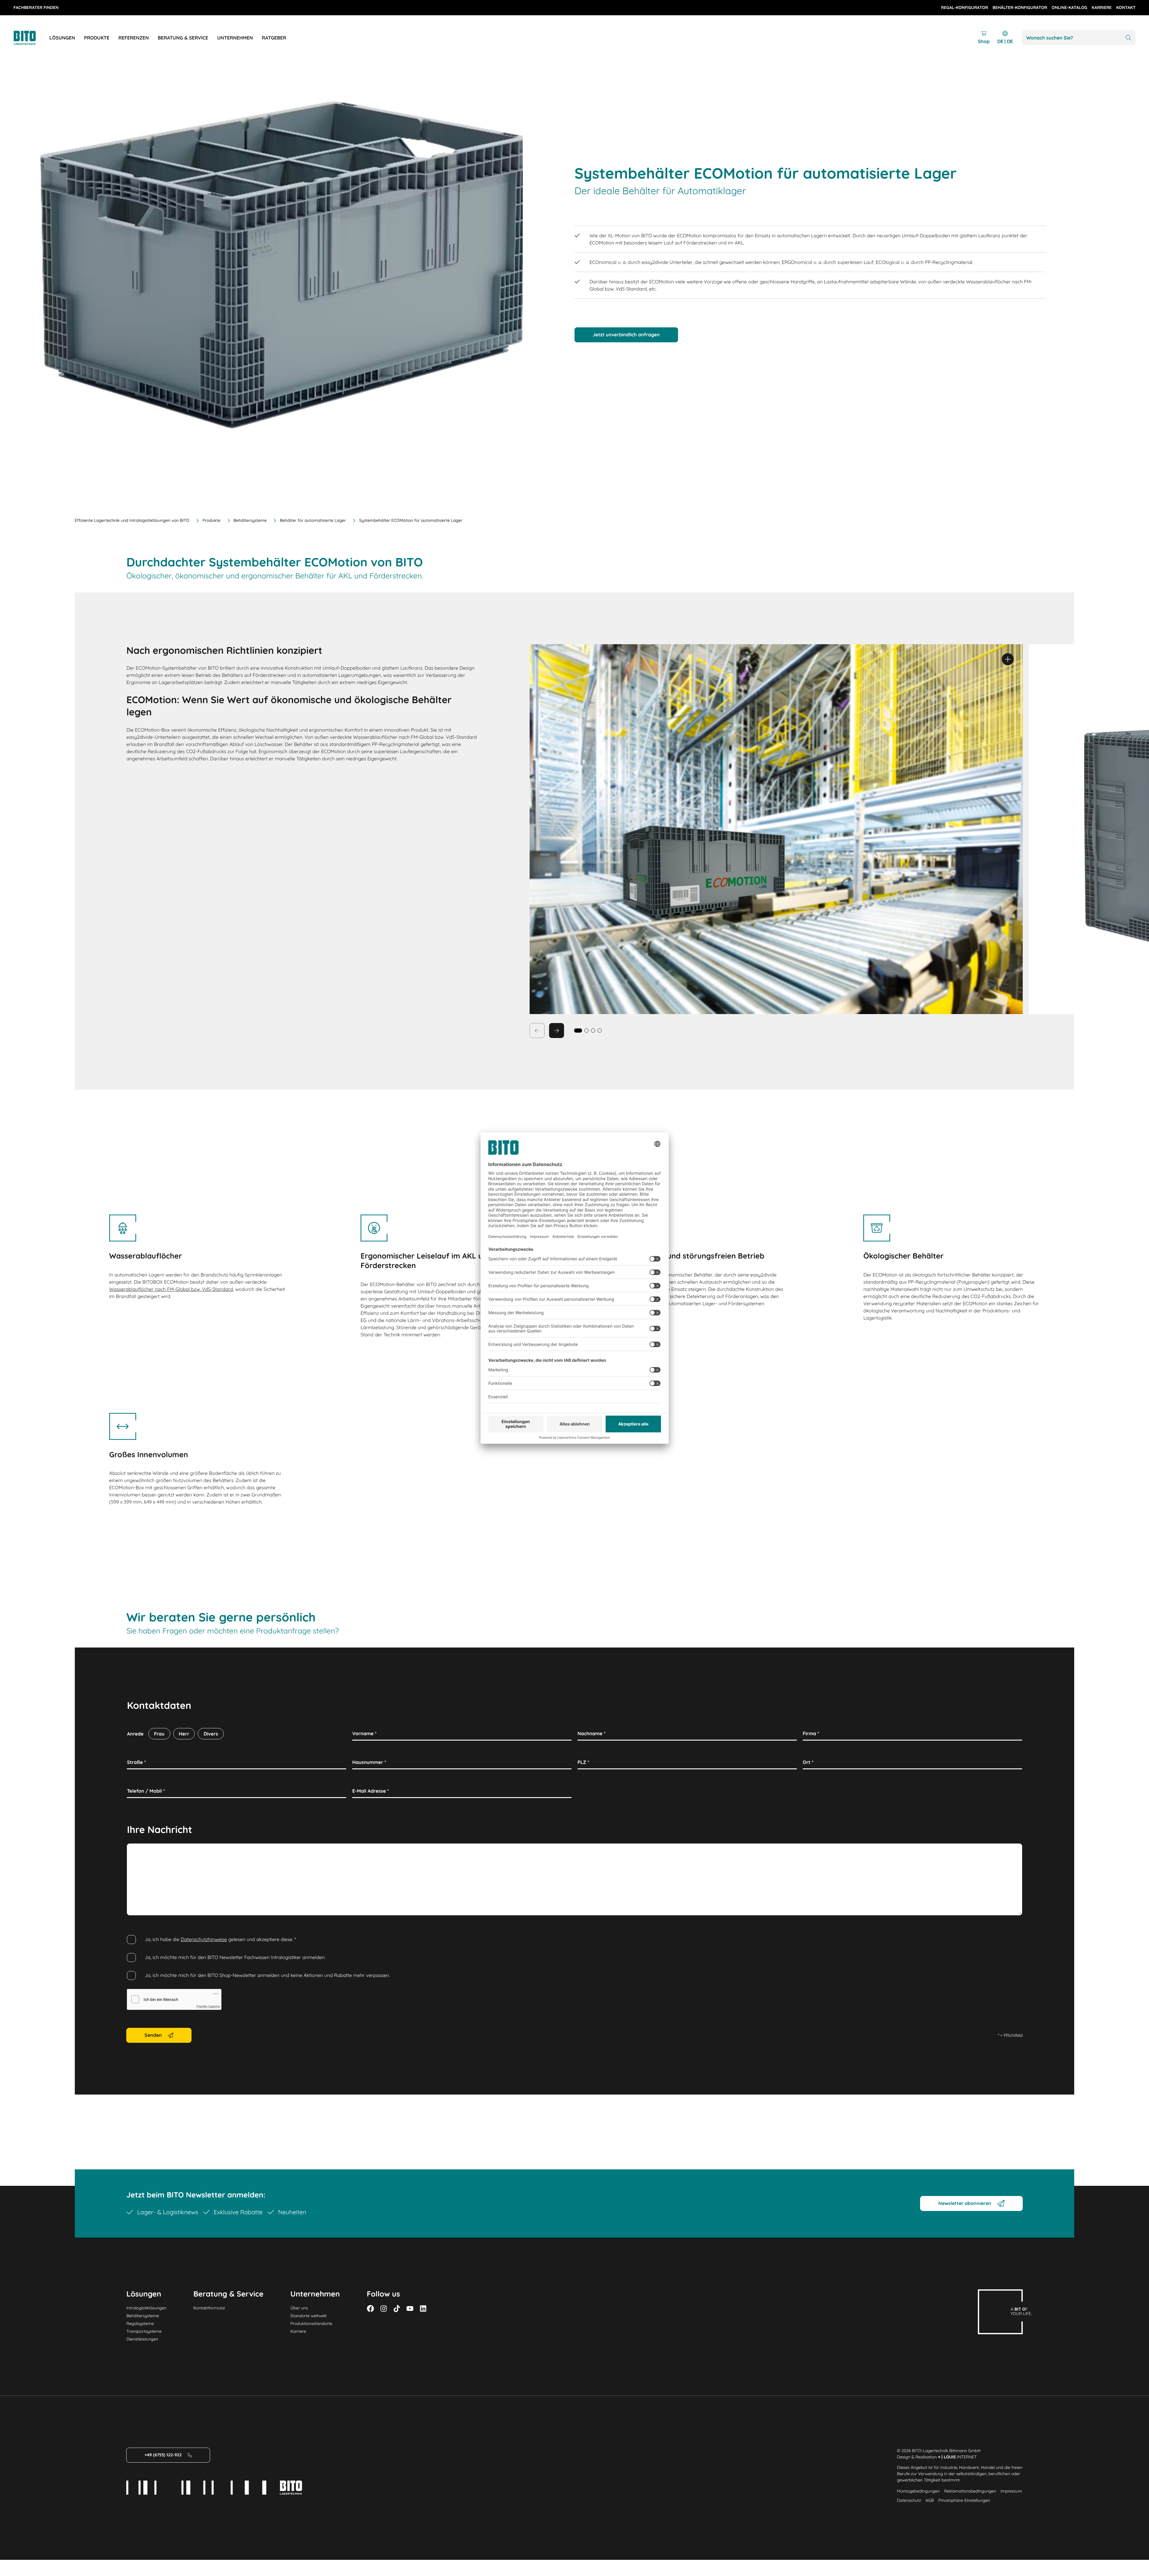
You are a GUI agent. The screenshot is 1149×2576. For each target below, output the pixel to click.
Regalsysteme (140, 2323)
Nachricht (140, 1850)
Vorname (364, 1733)
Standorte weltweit (309, 2316)
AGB (930, 2500)
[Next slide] (557, 1031)
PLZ (583, 1762)
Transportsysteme (144, 2331)
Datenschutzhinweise (204, 1939)
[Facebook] (370, 2308)
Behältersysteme (250, 520)
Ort (808, 1762)
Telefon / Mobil (146, 1791)
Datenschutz (909, 2500)
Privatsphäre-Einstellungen (964, 2500)
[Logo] (31, 38)
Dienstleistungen (142, 2339)
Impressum (1011, 2491)
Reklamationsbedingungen (970, 2491)
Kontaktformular (209, 2308)
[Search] (1128, 38)
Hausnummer (369, 1762)
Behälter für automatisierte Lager (313, 520)
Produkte (212, 520)
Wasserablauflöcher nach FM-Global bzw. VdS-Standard (171, 1289)
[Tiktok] (397, 2308)
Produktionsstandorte (311, 2323)
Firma (811, 1733)
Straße (136, 1762)
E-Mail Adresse (371, 1791)
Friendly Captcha (208, 2007)
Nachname (592, 1733)
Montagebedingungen (918, 2491)
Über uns (299, 2308)
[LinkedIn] (423, 2308)
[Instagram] (384, 2308)
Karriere (298, 2331)
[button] (586, 1031)
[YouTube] (410, 2308)
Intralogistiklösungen (146, 2308)
